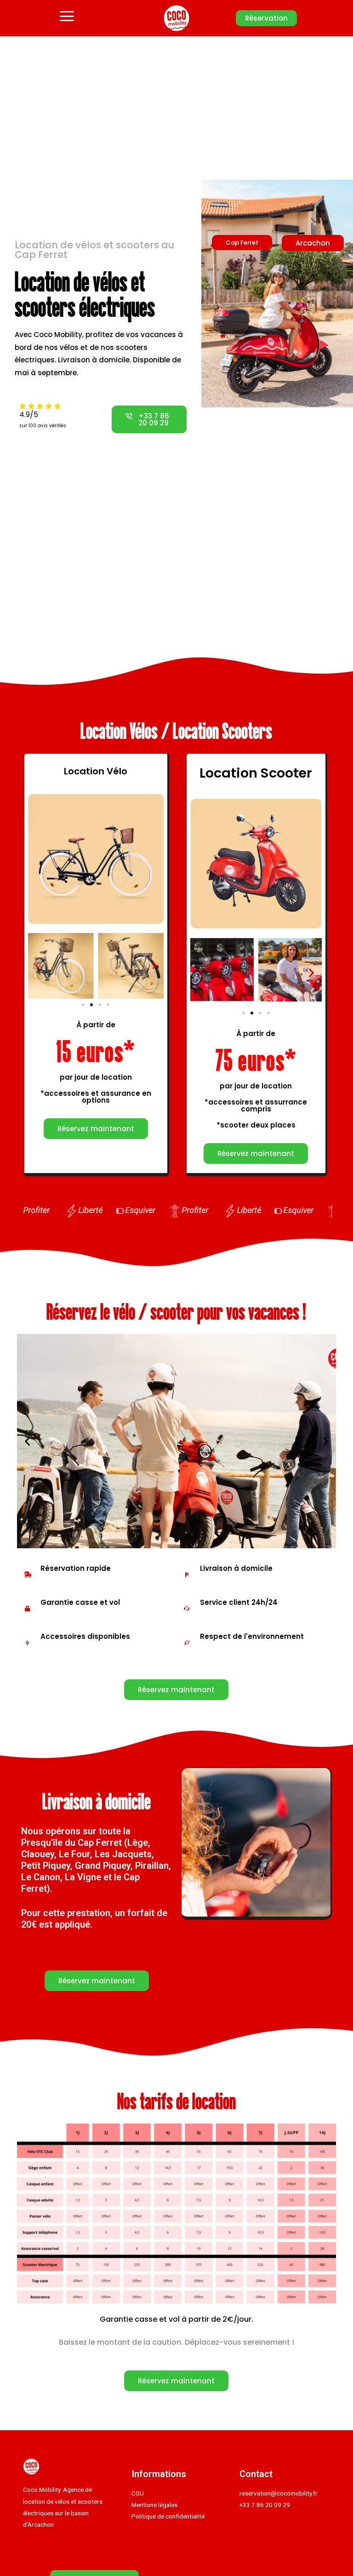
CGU (138, 2493)
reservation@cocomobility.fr (279, 2493)
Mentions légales (154, 2505)
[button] (266, 18)
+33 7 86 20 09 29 (265, 2505)
